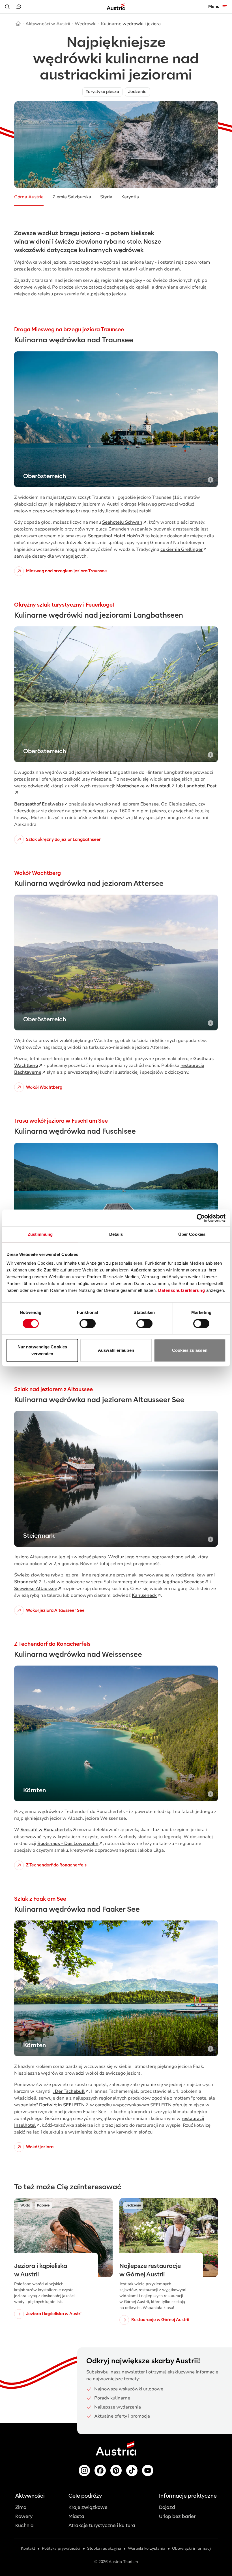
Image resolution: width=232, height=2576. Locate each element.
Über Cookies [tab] (192, 1234)
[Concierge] (19, 7)
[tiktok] (132, 2470)
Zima (21, 2507)
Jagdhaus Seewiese (183, 1582)
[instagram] (84, 2470)
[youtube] (148, 2470)
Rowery (24, 2516)
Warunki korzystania (147, 2548)
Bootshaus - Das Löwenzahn (68, 1844)
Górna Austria (29, 197)
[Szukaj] (7, 7)
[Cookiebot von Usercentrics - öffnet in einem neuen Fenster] (201, 1218)
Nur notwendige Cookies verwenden (42, 1350)
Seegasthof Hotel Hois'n (114, 536)
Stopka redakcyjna (104, 2548)
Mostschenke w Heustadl (143, 786)
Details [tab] (116, 1234)
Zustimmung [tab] (40, 1234)
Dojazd (167, 2507)
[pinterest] (116, 2470)
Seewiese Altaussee (36, 1589)
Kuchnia (24, 2525)
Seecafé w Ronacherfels (46, 1830)
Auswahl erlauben (116, 1350)
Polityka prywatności (61, 2548)
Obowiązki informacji (192, 2548)
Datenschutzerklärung (181, 1290)
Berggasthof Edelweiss (39, 804)
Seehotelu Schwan (122, 522)
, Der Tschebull (69, 2091)
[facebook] (100, 2470)
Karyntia (130, 197)
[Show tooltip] (210, 181)
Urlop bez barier (177, 2516)
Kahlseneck (144, 1595)
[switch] (88, 1324)
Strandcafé (26, 1582)
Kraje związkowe (88, 2507)
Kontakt (28, 2548)
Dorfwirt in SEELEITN (62, 2105)
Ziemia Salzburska (72, 197)
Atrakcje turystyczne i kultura (102, 2525)
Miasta (76, 2516)
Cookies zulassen (190, 1350)
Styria (106, 197)
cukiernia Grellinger (181, 549)
